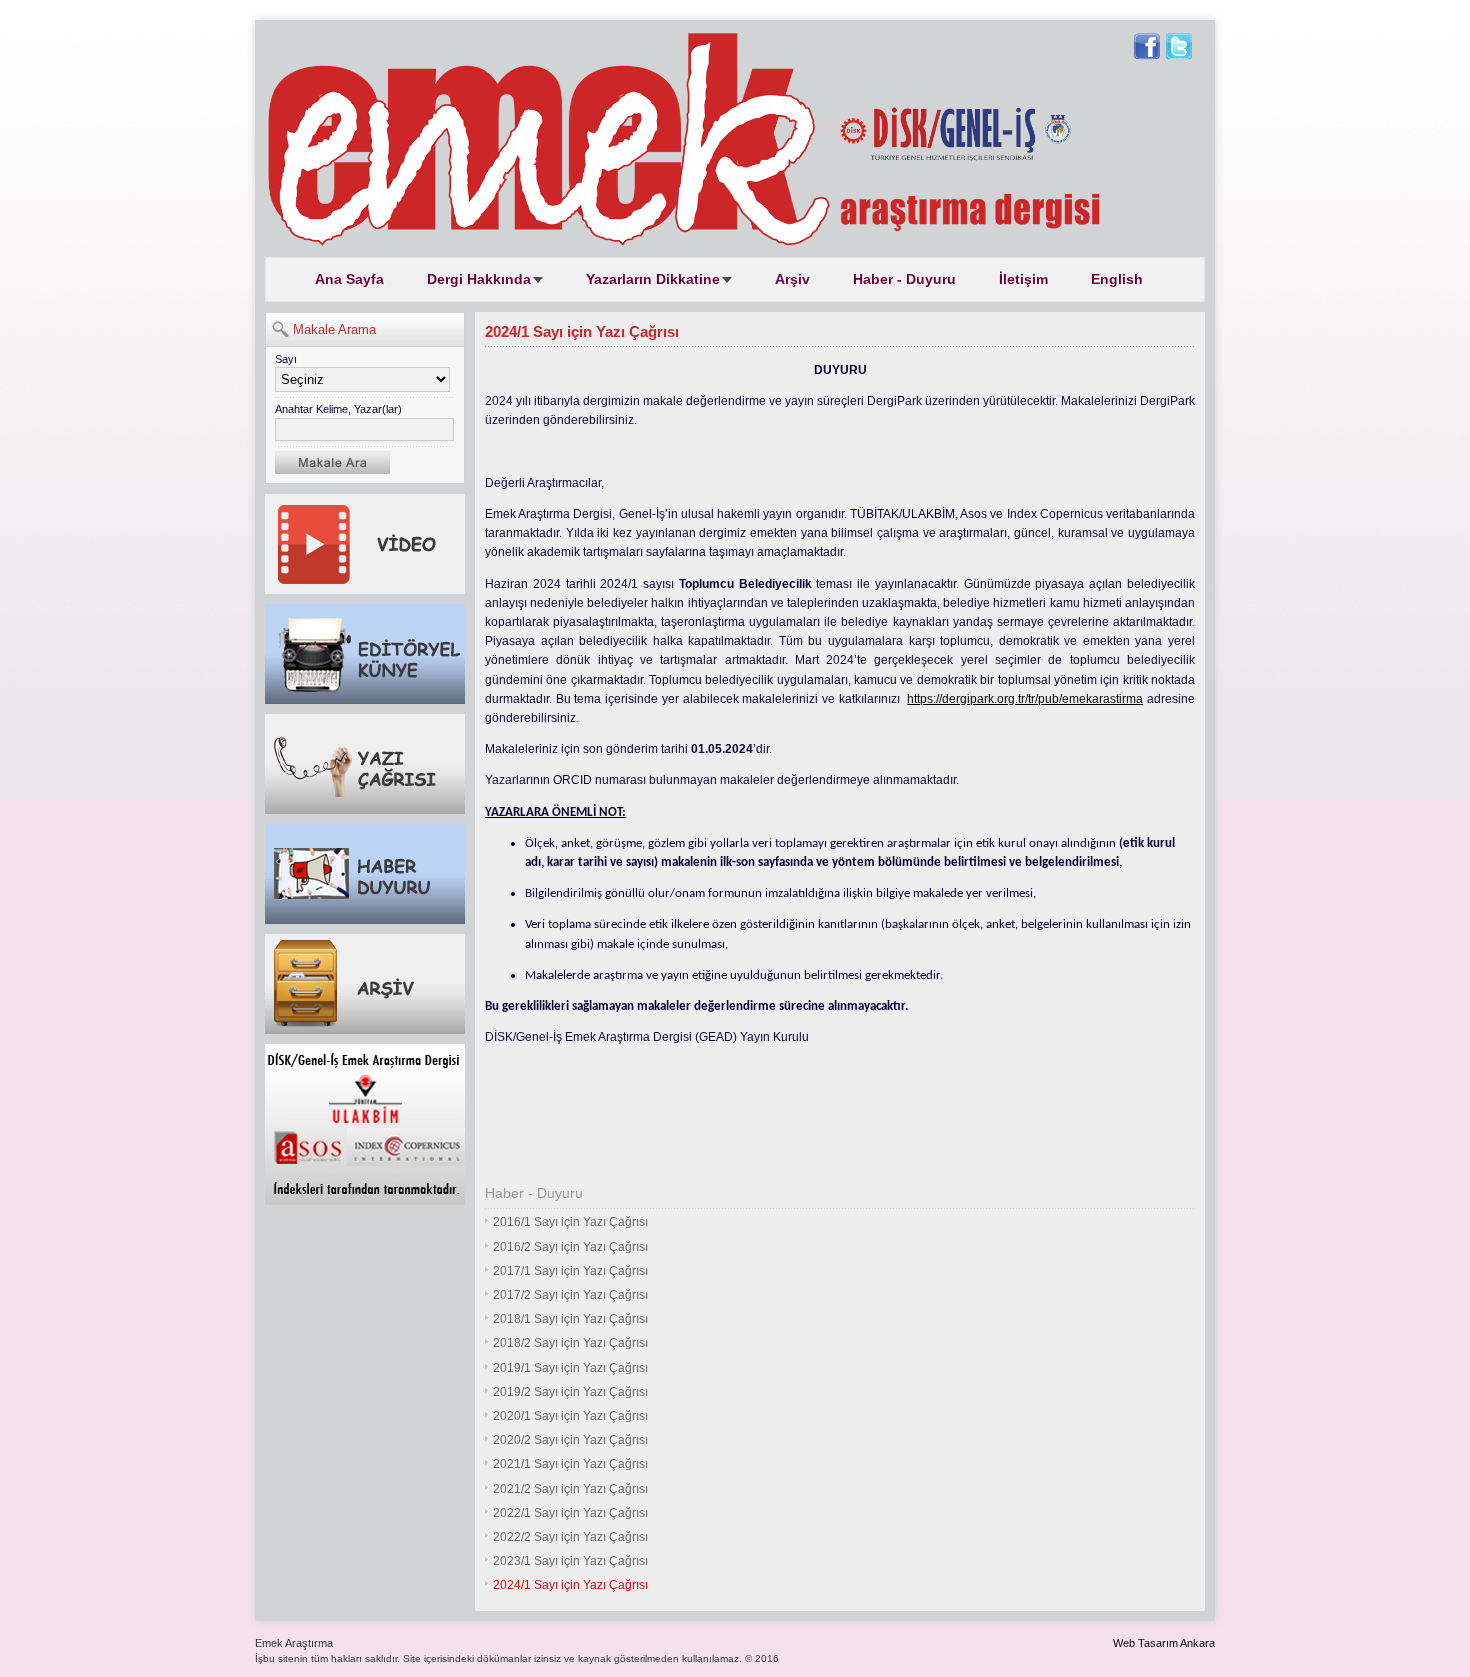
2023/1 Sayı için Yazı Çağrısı (570, 1561)
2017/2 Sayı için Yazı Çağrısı (570, 1295)
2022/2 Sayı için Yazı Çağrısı (570, 1537)
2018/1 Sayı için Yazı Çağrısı (570, 1319)
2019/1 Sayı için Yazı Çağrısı (570, 1368)
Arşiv (792, 279)
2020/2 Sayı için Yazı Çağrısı (570, 1440)
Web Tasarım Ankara (1164, 1643)
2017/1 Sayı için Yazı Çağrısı (570, 1271)
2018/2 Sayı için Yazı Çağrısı (570, 1343)
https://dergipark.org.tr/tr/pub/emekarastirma (1025, 699)
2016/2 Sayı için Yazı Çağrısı (570, 1247)
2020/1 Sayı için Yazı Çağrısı (570, 1416)
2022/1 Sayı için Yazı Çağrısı (570, 1513)
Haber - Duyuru (904, 279)
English (1117, 279)
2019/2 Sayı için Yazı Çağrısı (570, 1392)
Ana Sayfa (349, 279)
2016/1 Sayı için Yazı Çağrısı (570, 1222)
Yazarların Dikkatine (653, 279)
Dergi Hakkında (479, 279)
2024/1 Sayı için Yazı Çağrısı (570, 1585)
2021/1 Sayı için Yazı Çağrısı (570, 1464)
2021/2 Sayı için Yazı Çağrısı (570, 1489)
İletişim (1023, 279)
